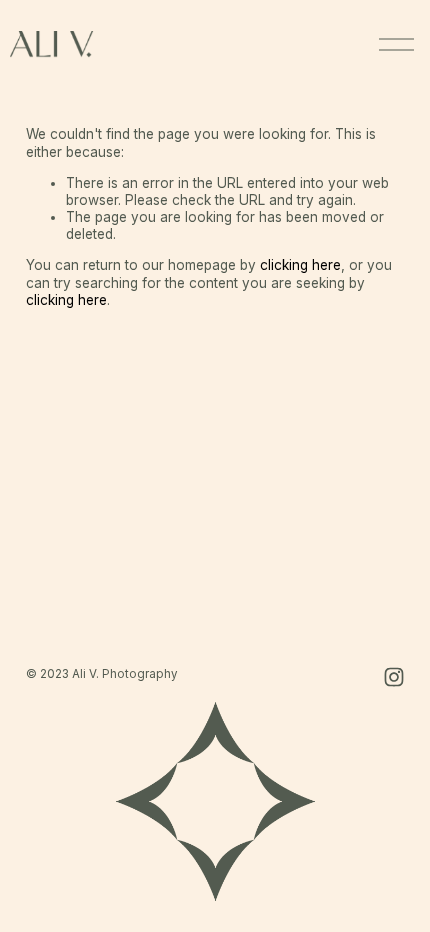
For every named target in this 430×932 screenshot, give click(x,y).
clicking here (300, 265)
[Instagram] (394, 677)
